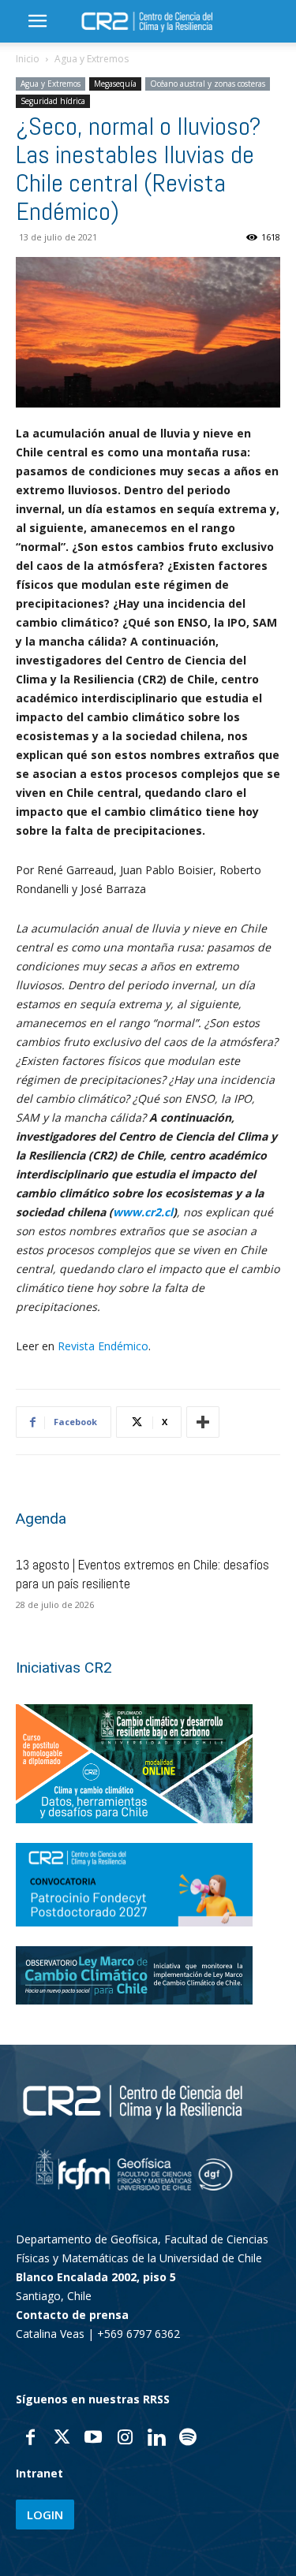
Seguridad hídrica (53, 101)
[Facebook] (30, 2439)
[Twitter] (62, 2439)
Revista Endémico (103, 1346)
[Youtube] (93, 2439)
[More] (203, 1422)
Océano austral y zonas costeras (208, 84)
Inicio (28, 59)
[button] (37, 21)
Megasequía (115, 84)
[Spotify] (188, 2439)
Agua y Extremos (92, 59)
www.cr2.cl (143, 1212)
